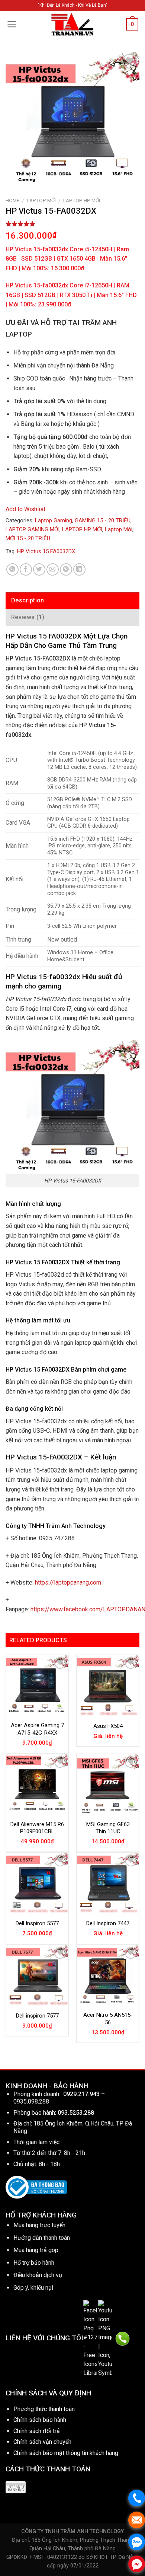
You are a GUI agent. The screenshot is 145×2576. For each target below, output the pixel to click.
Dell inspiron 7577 (37, 2016)
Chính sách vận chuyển (42, 2442)
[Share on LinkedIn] (79, 569)
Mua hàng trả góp (36, 2250)
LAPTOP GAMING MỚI (33, 529)
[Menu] (12, 24)
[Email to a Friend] (53, 569)
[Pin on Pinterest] (66, 569)
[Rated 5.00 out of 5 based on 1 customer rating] (72, 224)
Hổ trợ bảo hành (34, 2263)
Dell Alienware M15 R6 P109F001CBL (37, 1828)
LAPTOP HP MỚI (82, 200)
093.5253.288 (76, 2113)
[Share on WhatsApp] (12, 569)
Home (12, 200)
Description (28, 600)
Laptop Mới (41, 200)
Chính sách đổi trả (37, 2431)
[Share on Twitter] (39, 569)
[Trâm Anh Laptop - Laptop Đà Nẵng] (72, 24)
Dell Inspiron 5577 (37, 1923)
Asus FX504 (108, 1726)
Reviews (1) (28, 617)
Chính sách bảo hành (40, 2420)
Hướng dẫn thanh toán (42, 2238)
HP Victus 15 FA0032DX (46, 551)
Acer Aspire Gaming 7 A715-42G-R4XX (37, 1729)
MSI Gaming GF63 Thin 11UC (108, 1828)
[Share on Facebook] (26, 569)
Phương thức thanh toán (44, 2409)
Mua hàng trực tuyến (39, 2225)
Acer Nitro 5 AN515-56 (108, 2019)
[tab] (72, 601)
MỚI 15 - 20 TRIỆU (28, 538)
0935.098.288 (31, 2101)
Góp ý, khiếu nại (33, 2288)
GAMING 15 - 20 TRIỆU (103, 520)
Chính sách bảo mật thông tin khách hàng (66, 2453)
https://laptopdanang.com (68, 1582)
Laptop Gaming (54, 520)
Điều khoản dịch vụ (38, 2275)
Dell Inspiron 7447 (108, 1923)
